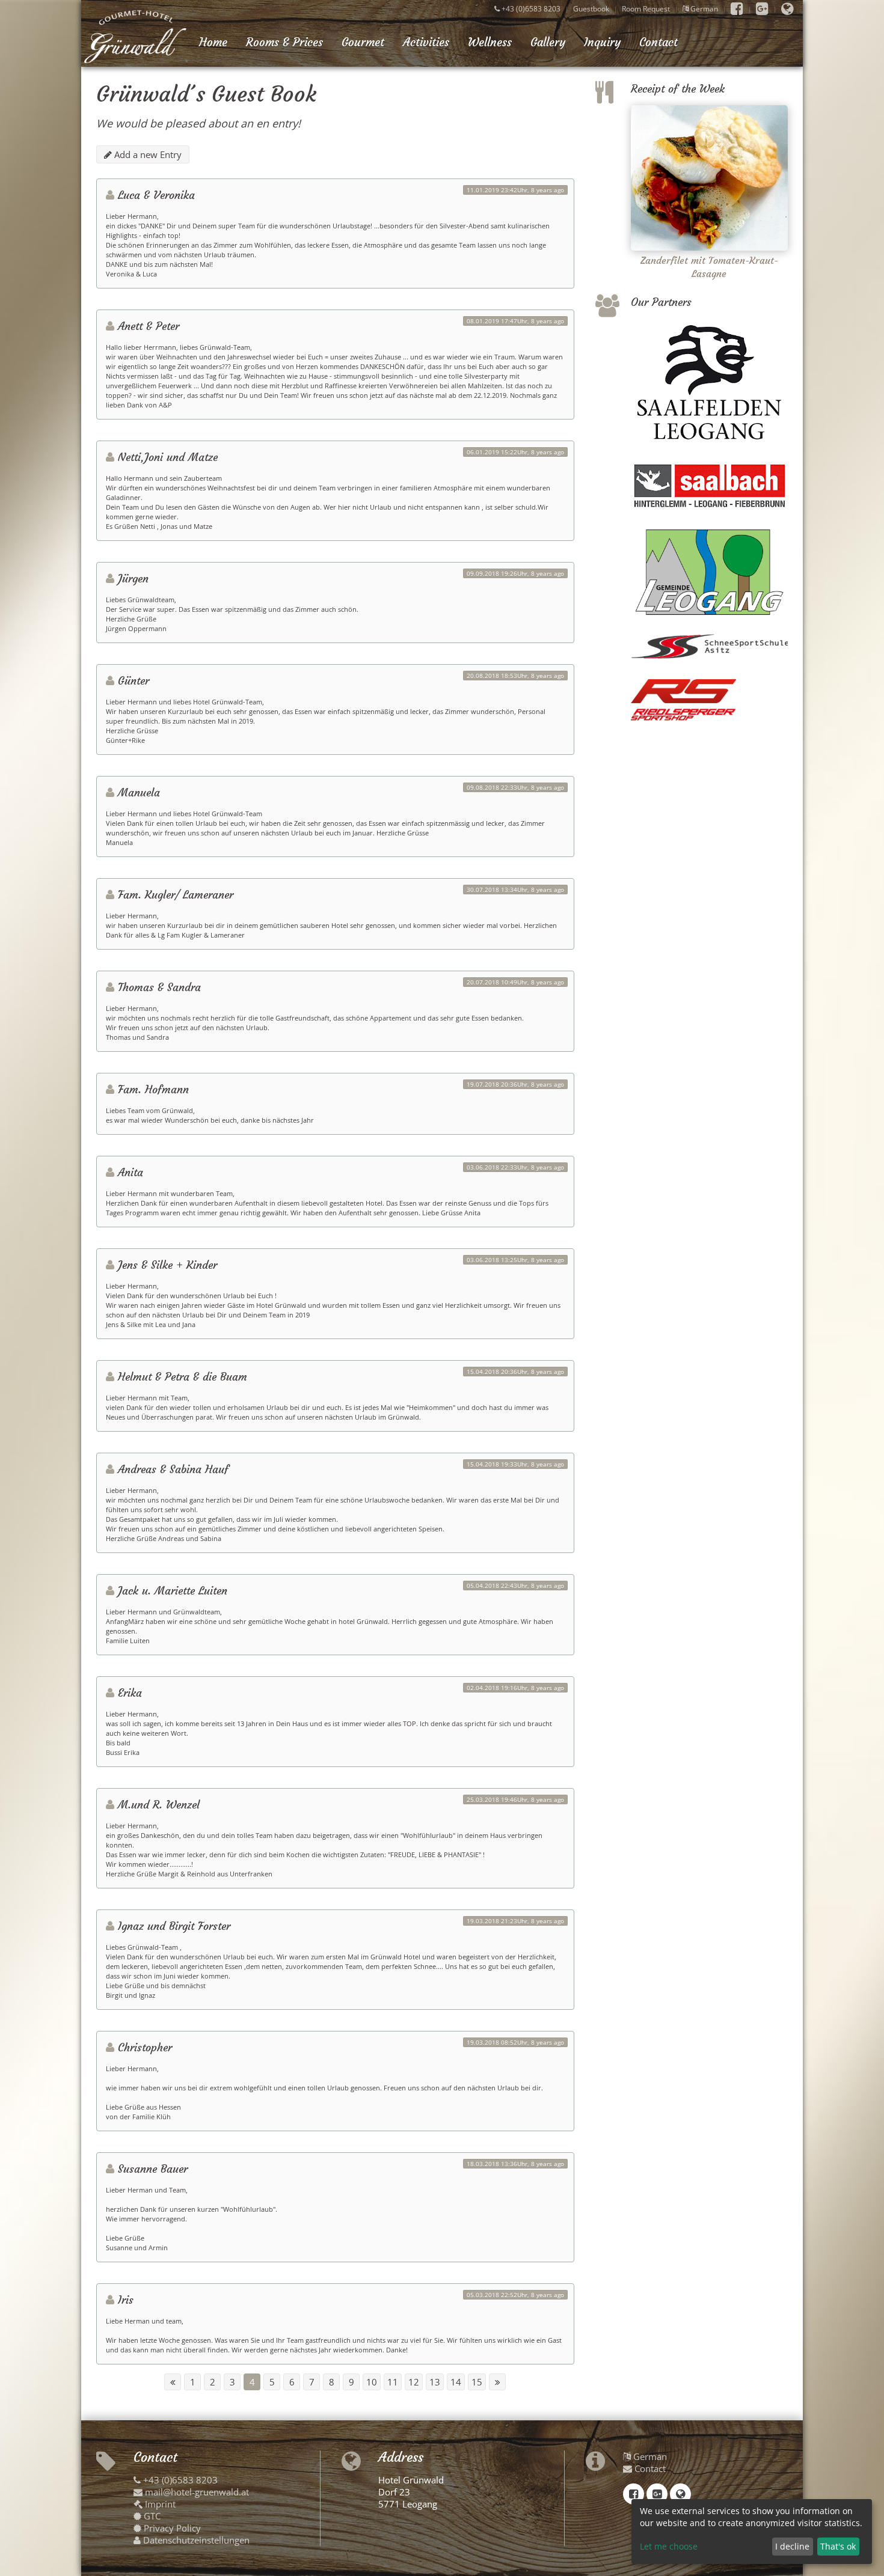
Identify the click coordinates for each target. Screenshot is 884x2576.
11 (393, 2382)
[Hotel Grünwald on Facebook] (737, 9)
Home (213, 42)
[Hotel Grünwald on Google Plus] (762, 9)
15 (477, 2382)
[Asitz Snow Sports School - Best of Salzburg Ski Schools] (709, 647)
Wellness (490, 42)
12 (414, 2382)
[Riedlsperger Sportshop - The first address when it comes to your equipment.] (709, 700)
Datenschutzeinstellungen (195, 2540)
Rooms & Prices (284, 42)
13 (435, 2382)
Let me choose (669, 2546)
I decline (792, 2546)
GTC (151, 2516)
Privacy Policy (171, 2528)
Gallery (548, 42)
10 (372, 2382)
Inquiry (602, 42)
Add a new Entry (147, 154)
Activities (426, 42)
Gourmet (363, 42)
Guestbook (591, 9)
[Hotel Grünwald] (135, 36)
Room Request (646, 9)
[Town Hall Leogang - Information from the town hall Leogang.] (709, 572)
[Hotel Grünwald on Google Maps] (787, 9)
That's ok (838, 2546)
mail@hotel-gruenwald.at (196, 2492)
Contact (658, 42)
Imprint (159, 2504)
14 (456, 2382)
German (703, 9)
